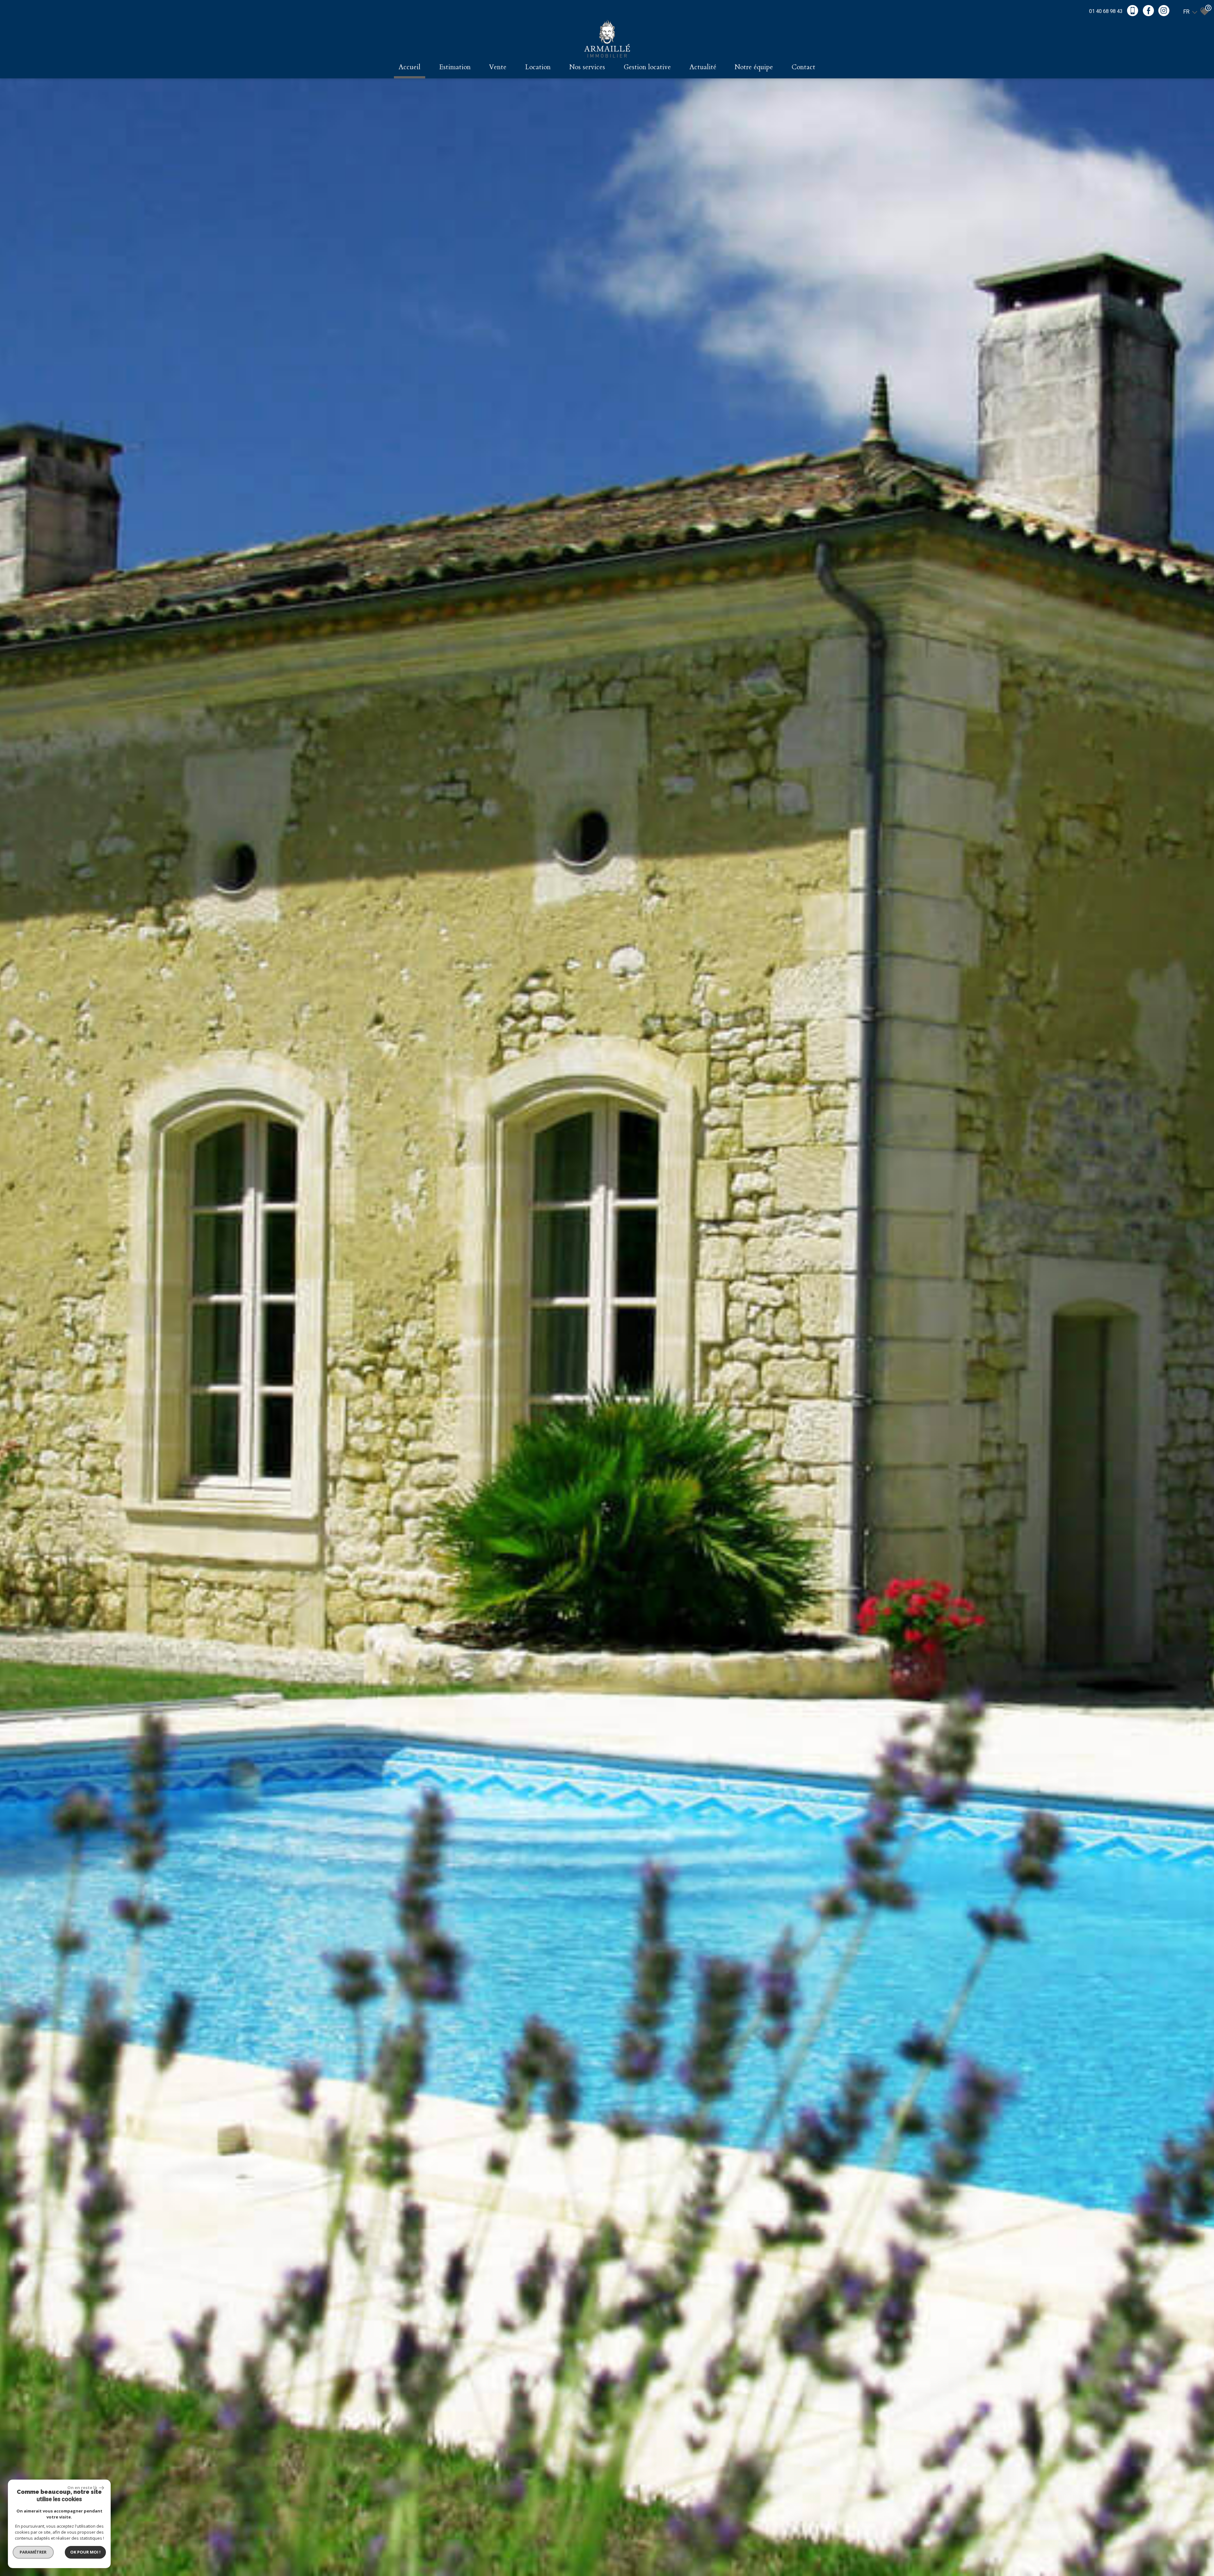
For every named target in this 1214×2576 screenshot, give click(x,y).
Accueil (410, 67)
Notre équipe (754, 67)
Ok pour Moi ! (85, 2552)
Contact (803, 67)
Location (538, 67)
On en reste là (83, 2487)
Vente (498, 67)
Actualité (703, 67)
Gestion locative (647, 67)
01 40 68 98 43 (1106, 11)
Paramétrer (33, 2552)
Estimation (455, 67)
